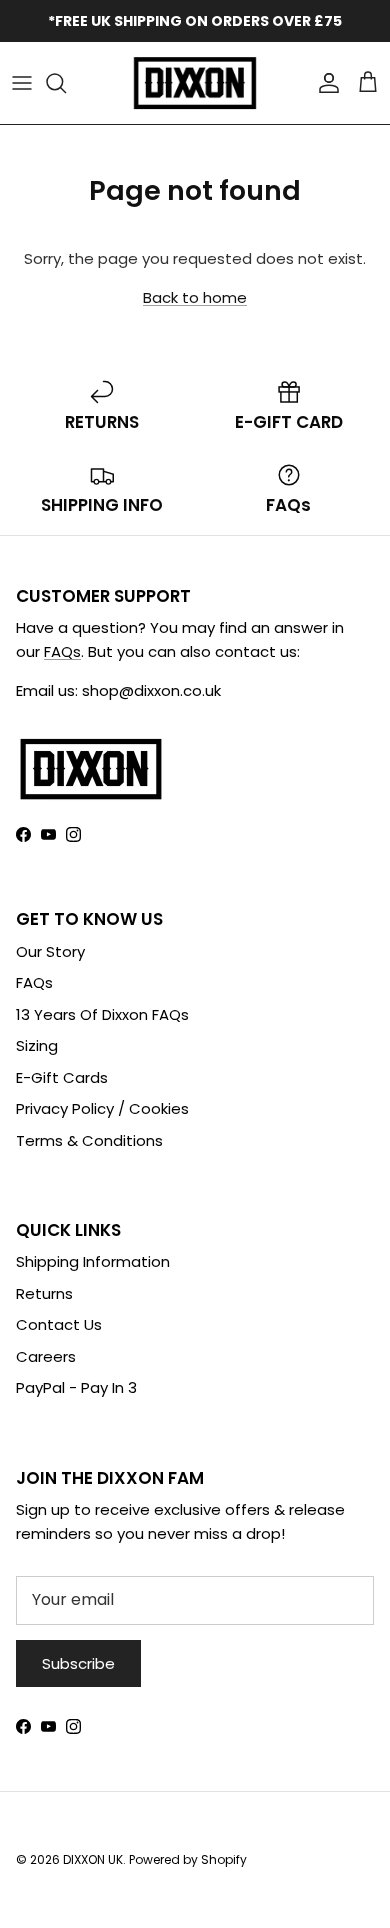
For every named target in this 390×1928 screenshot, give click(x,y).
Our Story (50, 951)
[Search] (66, 83)
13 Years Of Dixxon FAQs (102, 1014)
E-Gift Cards (62, 1077)
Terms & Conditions (89, 1140)
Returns (44, 1293)
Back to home (195, 297)
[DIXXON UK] (195, 83)
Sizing (37, 1045)
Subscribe (78, 1663)
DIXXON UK (93, 1859)
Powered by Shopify (188, 1859)
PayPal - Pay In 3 (76, 1387)
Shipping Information (93, 1261)
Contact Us (59, 1324)
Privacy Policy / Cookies (102, 1108)
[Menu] (22, 83)
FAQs (62, 651)
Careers (46, 1356)
